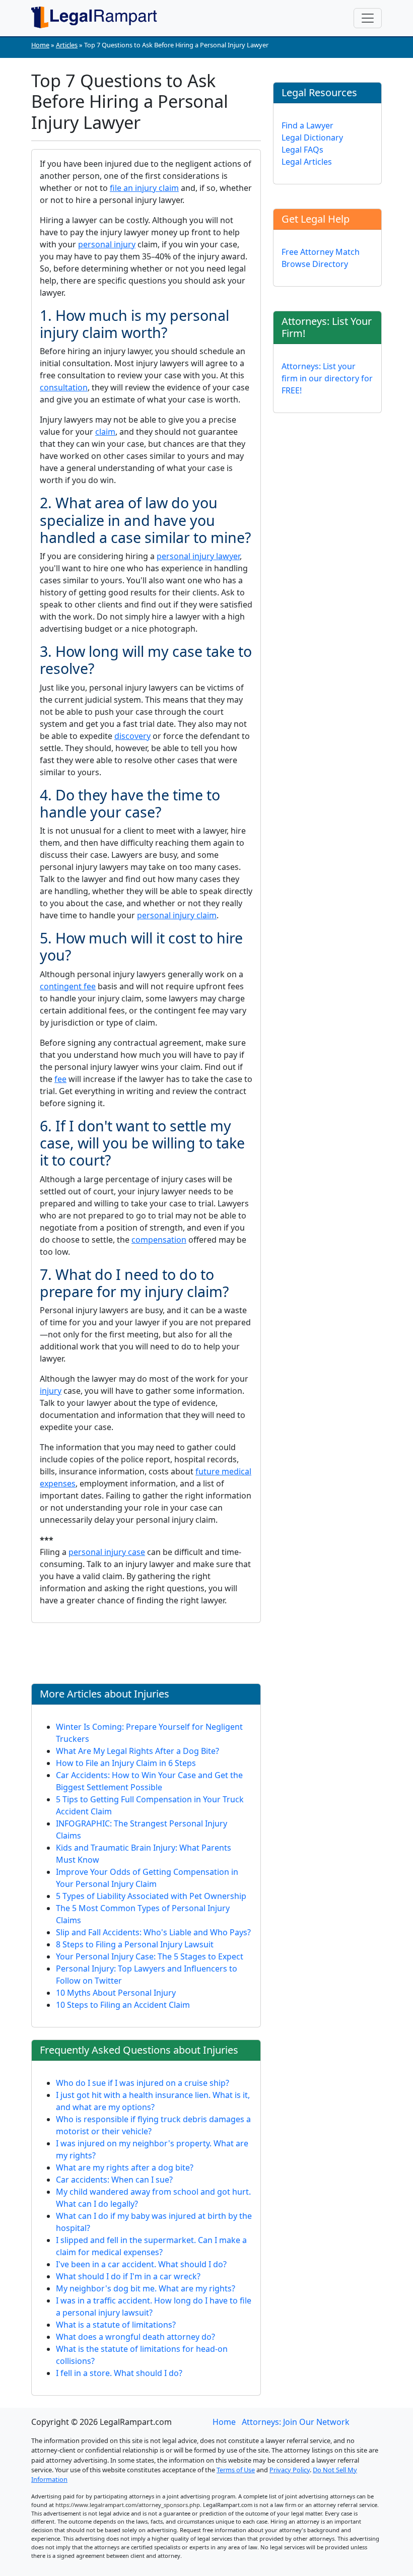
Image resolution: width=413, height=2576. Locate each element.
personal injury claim (177, 915)
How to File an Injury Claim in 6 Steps (126, 1763)
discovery (132, 736)
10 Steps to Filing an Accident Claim (123, 2005)
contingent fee (68, 986)
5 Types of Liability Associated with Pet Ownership (151, 1896)
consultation (64, 387)
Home (40, 45)
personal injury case (107, 1552)
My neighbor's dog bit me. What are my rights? (146, 2288)
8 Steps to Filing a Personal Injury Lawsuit (135, 1944)
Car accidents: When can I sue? (114, 2180)
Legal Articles (307, 162)
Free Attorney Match (321, 252)
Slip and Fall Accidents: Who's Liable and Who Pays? (153, 1932)
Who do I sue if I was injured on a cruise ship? (143, 2083)
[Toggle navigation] (368, 18)
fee (60, 1079)
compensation (159, 1240)
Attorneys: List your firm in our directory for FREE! (327, 378)
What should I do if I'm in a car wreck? (128, 2276)
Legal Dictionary (312, 138)
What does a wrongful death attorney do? (135, 2337)
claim (105, 432)
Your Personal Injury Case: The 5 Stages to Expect (150, 1956)
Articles (67, 45)
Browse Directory (315, 264)
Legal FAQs (302, 150)
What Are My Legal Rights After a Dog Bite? (137, 1751)
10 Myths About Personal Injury (116, 1993)
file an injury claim (144, 188)
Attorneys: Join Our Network (296, 2422)
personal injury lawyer (198, 556)
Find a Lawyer (307, 125)
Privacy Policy (290, 2470)
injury (51, 1391)
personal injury (107, 244)
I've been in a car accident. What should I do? (141, 2264)
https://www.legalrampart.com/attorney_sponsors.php (128, 2505)
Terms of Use (236, 2470)
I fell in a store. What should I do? (119, 2373)
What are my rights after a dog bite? (125, 2167)
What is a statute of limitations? (116, 2325)
